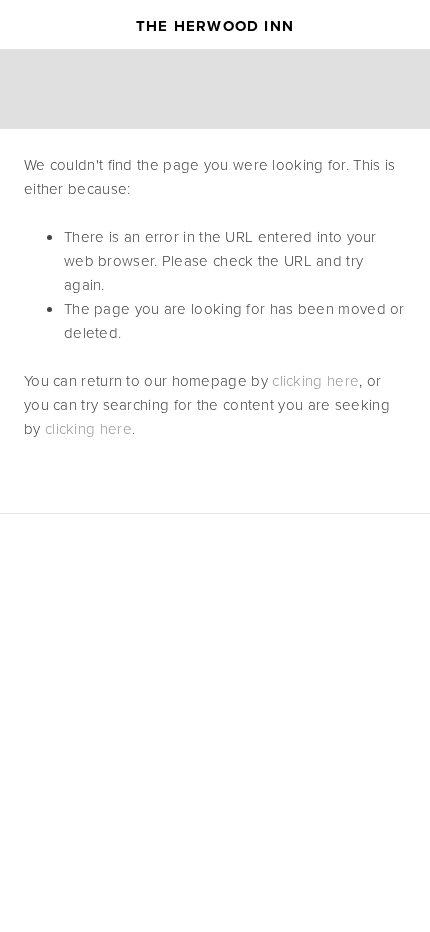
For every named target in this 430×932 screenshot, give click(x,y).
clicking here (315, 380)
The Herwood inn (215, 26)
